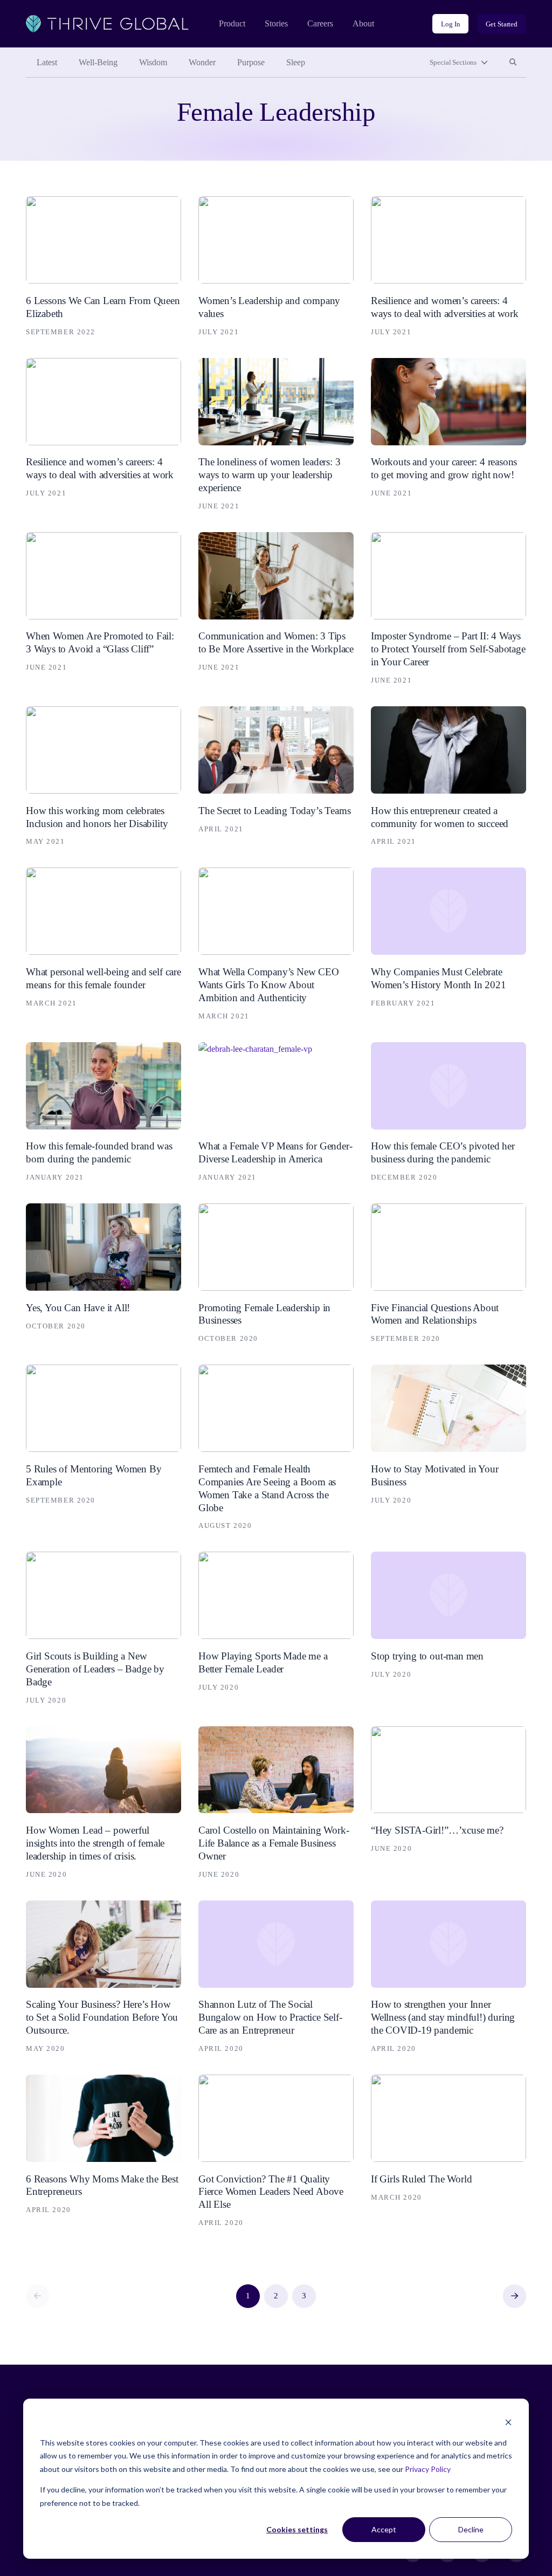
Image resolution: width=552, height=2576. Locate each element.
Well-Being (98, 62)
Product (232, 23)
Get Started (502, 24)
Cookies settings (297, 2529)
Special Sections (453, 62)
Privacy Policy (428, 2469)
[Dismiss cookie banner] (508, 2422)
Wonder (202, 62)
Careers (320, 23)
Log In (450, 24)
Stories (276, 23)
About (363, 23)
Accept (384, 2529)
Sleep (296, 62)
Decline (471, 2529)
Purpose (251, 62)
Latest (47, 62)
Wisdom (153, 62)
